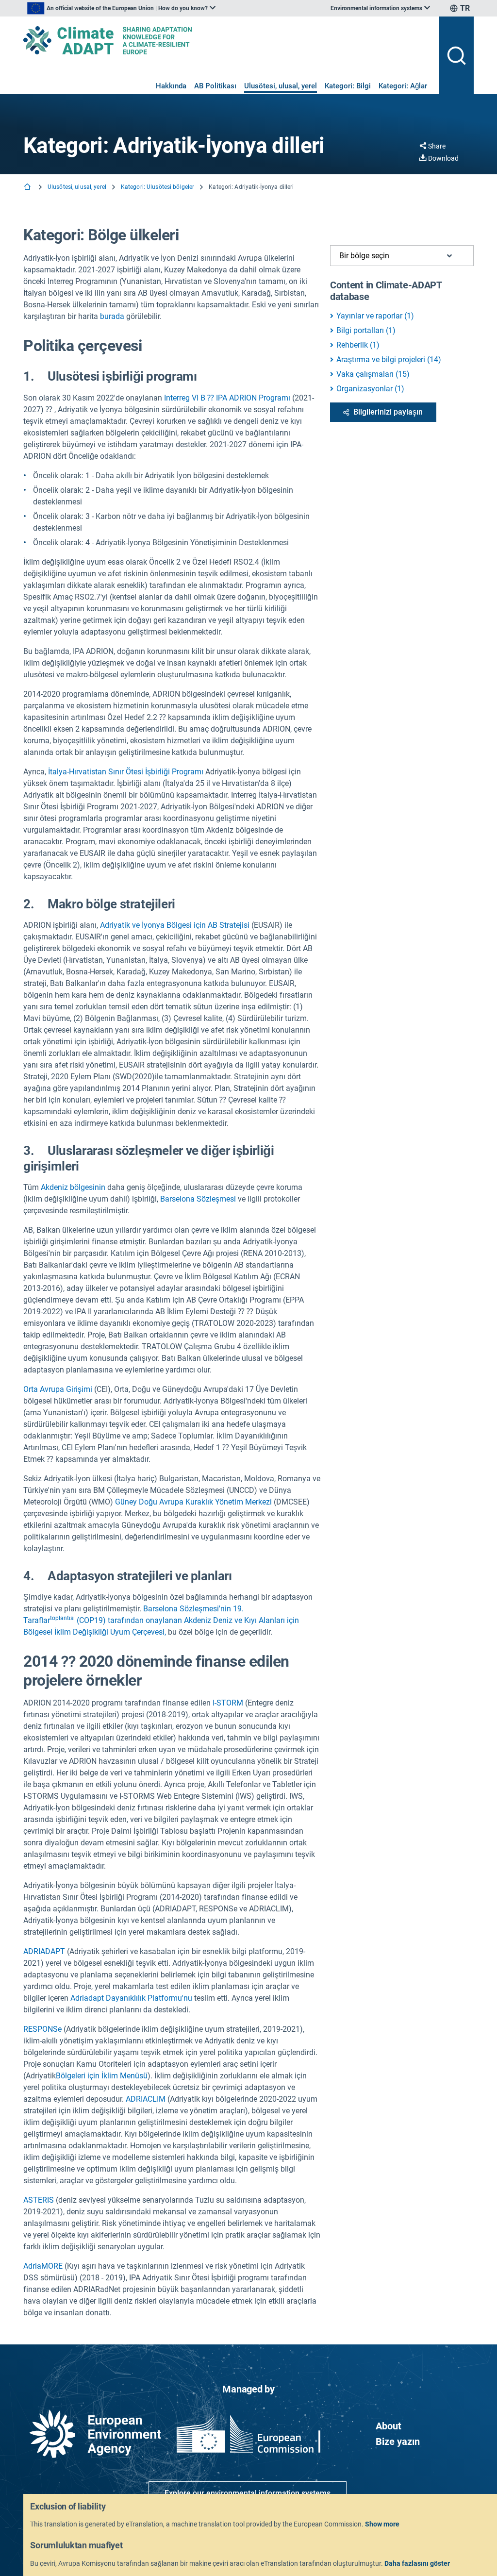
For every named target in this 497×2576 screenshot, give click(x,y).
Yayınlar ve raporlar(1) (375, 316)
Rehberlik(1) (358, 345)
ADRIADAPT (44, 1951)
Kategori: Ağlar (403, 86)
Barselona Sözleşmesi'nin (187, 1609)
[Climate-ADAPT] (227, 40)
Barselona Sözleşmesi (198, 1199)
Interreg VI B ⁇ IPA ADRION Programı (227, 398)
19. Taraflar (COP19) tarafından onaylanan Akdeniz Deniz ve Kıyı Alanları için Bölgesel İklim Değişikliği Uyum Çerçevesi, (161, 1620)
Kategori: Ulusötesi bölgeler (157, 187)
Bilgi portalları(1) (366, 330)
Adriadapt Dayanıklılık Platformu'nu (131, 1998)
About (389, 2426)
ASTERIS (39, 2200)
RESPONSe (42, 2029)
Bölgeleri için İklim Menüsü (102, 2076)
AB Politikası (215, 86)
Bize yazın (398, 2442)
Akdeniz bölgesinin (73, 1187)
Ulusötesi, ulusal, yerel (281, 86)
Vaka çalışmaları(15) (373, 374)
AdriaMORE (44, 2266)
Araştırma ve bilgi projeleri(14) (389, 360)
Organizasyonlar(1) (370, 389)
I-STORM (228, 1703)
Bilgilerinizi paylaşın (388, 412)
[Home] (28, 188)
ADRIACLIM (146, 2099)
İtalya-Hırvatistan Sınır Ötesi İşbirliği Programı (126, 772)
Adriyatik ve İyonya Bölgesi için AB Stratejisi (175, 925)
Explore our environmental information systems (248, 2493)
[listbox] (121, 8)
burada (112, 316)
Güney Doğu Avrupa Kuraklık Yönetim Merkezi (193, 1502)
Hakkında (171, 86)
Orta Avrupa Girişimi (58, 1389)
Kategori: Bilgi (348, 86)
